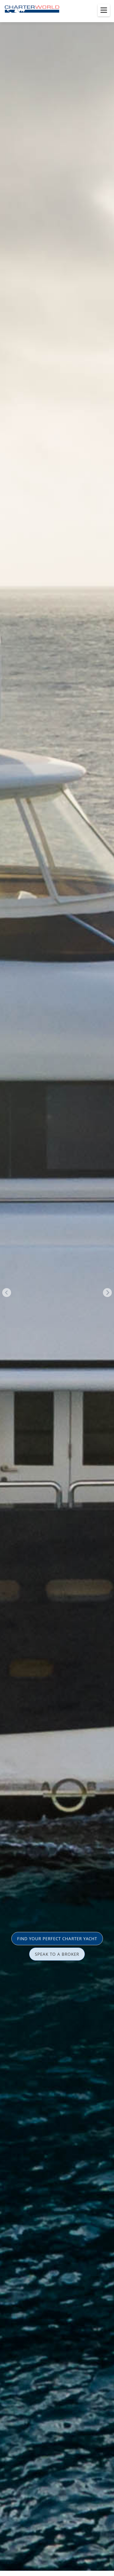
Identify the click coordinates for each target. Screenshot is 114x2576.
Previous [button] (7, 1293)
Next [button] (107, 1293)
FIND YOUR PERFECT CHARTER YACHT (57, 1939)
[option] (57, 1288)
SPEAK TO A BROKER (57, 1954)
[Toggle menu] (104, 10)
